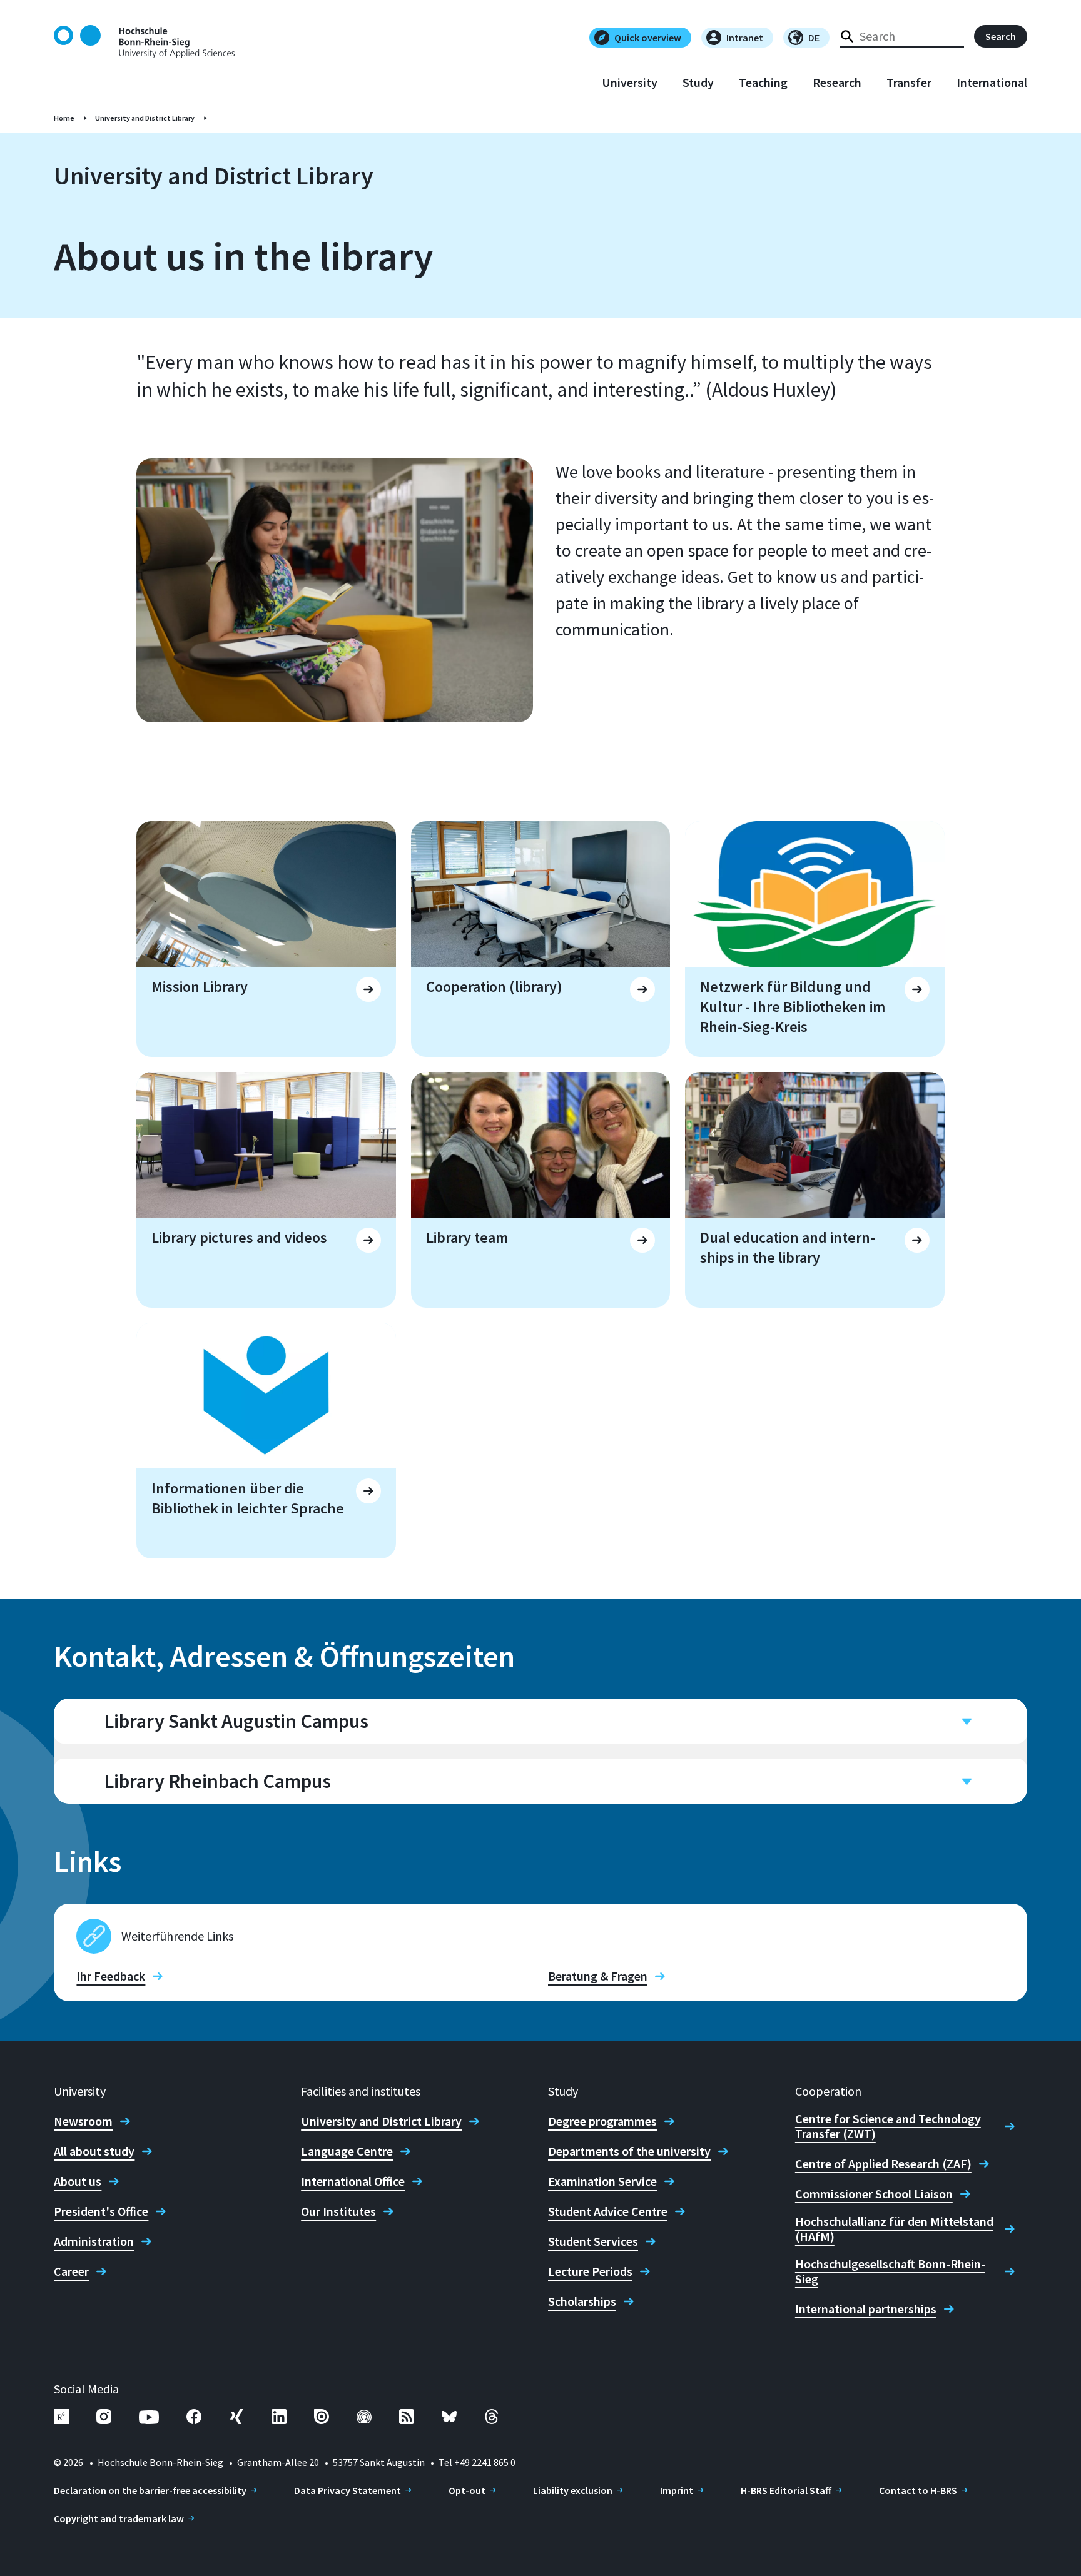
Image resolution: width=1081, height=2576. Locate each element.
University (630, 83)
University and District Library (145, 118)
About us (78, 2181)
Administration (94, 2241)
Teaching (763, 83)
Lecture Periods (590, 2271)
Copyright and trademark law (119, 2518)
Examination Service (602, 2181)
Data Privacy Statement (348, 2490)
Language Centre (347, 2151)
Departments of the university (629, 2151)
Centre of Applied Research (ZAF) (883, 2164)
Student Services (593, 2241)
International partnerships (866, 2309)
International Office (353, 2181)
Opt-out (467, 2490)
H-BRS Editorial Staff (786, 2490)
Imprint (677, 2490)
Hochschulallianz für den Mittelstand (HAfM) (894, 2229)
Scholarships (582, 2301)
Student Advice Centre (608, 2211)
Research (837, 83)
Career (71, 2271)
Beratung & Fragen (598, 1976)
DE (814, 38)
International (992, 83)
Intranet (745, 38)
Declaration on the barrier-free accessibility (150, 2490)
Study (698, 83)
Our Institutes (338, 2211)
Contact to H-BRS (918, 2490)
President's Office (101, 2211)
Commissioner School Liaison (874, 2194)
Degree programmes (602, 2121)
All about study (94, 2151)
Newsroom (83, 2121)
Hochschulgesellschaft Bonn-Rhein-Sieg (890, 2271)
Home (64, 118)
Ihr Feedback (111, 1976)
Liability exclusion (573, 2490)
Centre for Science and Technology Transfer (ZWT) (888, 2126)
